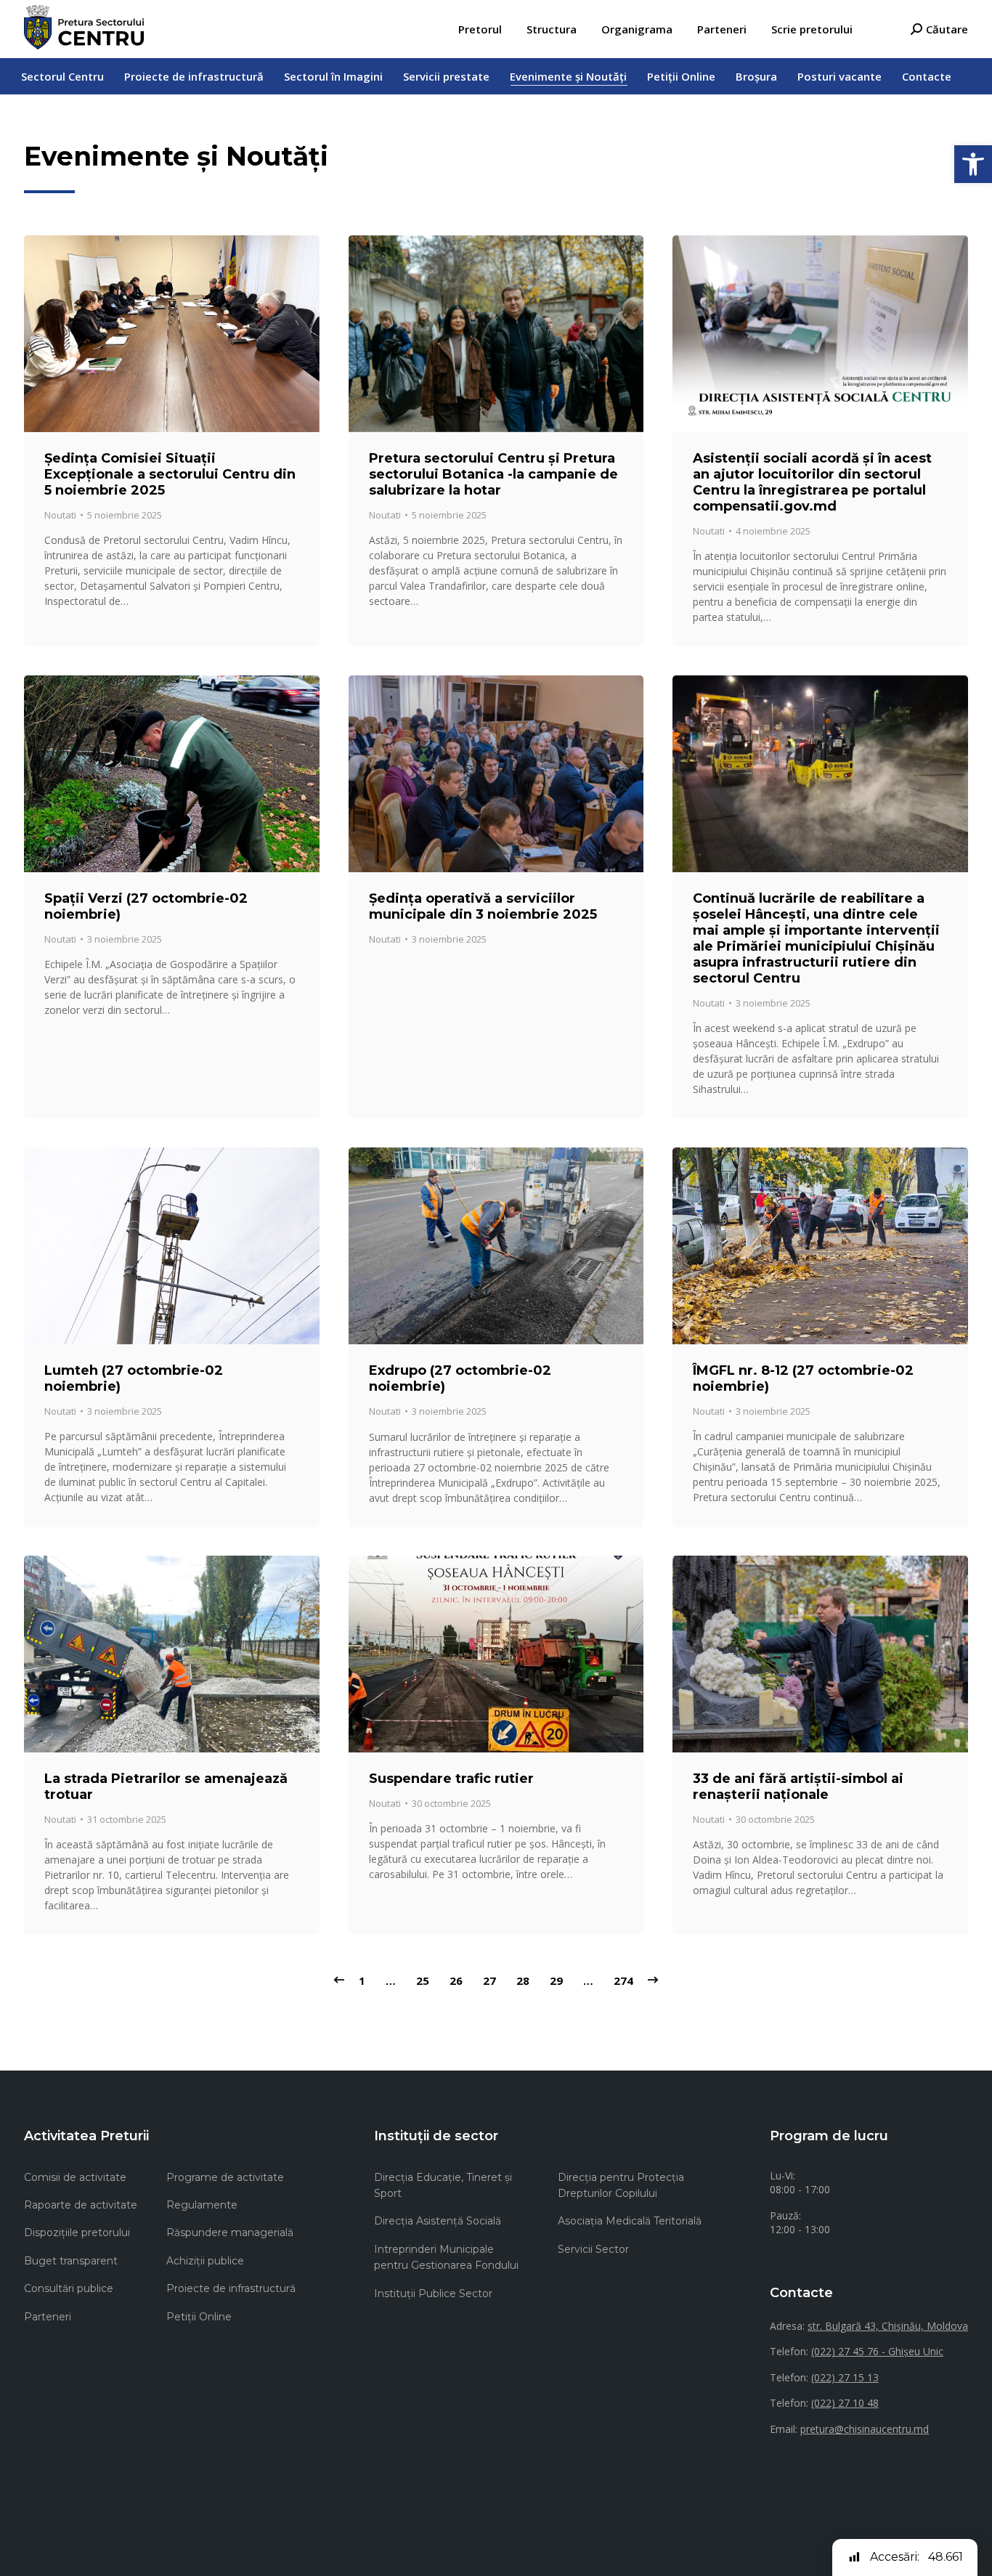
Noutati (60, 515)
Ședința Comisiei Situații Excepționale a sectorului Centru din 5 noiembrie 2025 (170, 474)
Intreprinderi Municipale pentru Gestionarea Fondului (446, 2257)
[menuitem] (480, 29)
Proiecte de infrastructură (231, 2288)
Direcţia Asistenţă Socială (438, 2221)
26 (456, 1980)
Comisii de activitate (75, 2177)
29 (556, 1980)
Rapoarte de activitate (81, 2205)
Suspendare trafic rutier (451, 1779)
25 (423, 1980)
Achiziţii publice (205, 2261)
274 (623, 1980)
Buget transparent (71, 2261)
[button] (973, 164)
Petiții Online (199, 2317)
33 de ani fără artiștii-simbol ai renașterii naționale (798, 1787)
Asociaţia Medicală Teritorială (630, 2221)
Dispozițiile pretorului (77, 2232)
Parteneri (48, 2317)
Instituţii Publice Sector (433, 2293)
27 (489, 1980)
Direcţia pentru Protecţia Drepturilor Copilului (621, 2185)
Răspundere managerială (230, 2232)
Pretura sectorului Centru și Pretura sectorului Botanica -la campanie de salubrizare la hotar (493, 474)
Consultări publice (69, 2288)
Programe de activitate (225, 2177)
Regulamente (202, 2205)
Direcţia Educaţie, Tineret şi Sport (443, 2185)
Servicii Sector (593, 2249)
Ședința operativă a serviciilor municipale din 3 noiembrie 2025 (483, 906)
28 (523, 1980)
